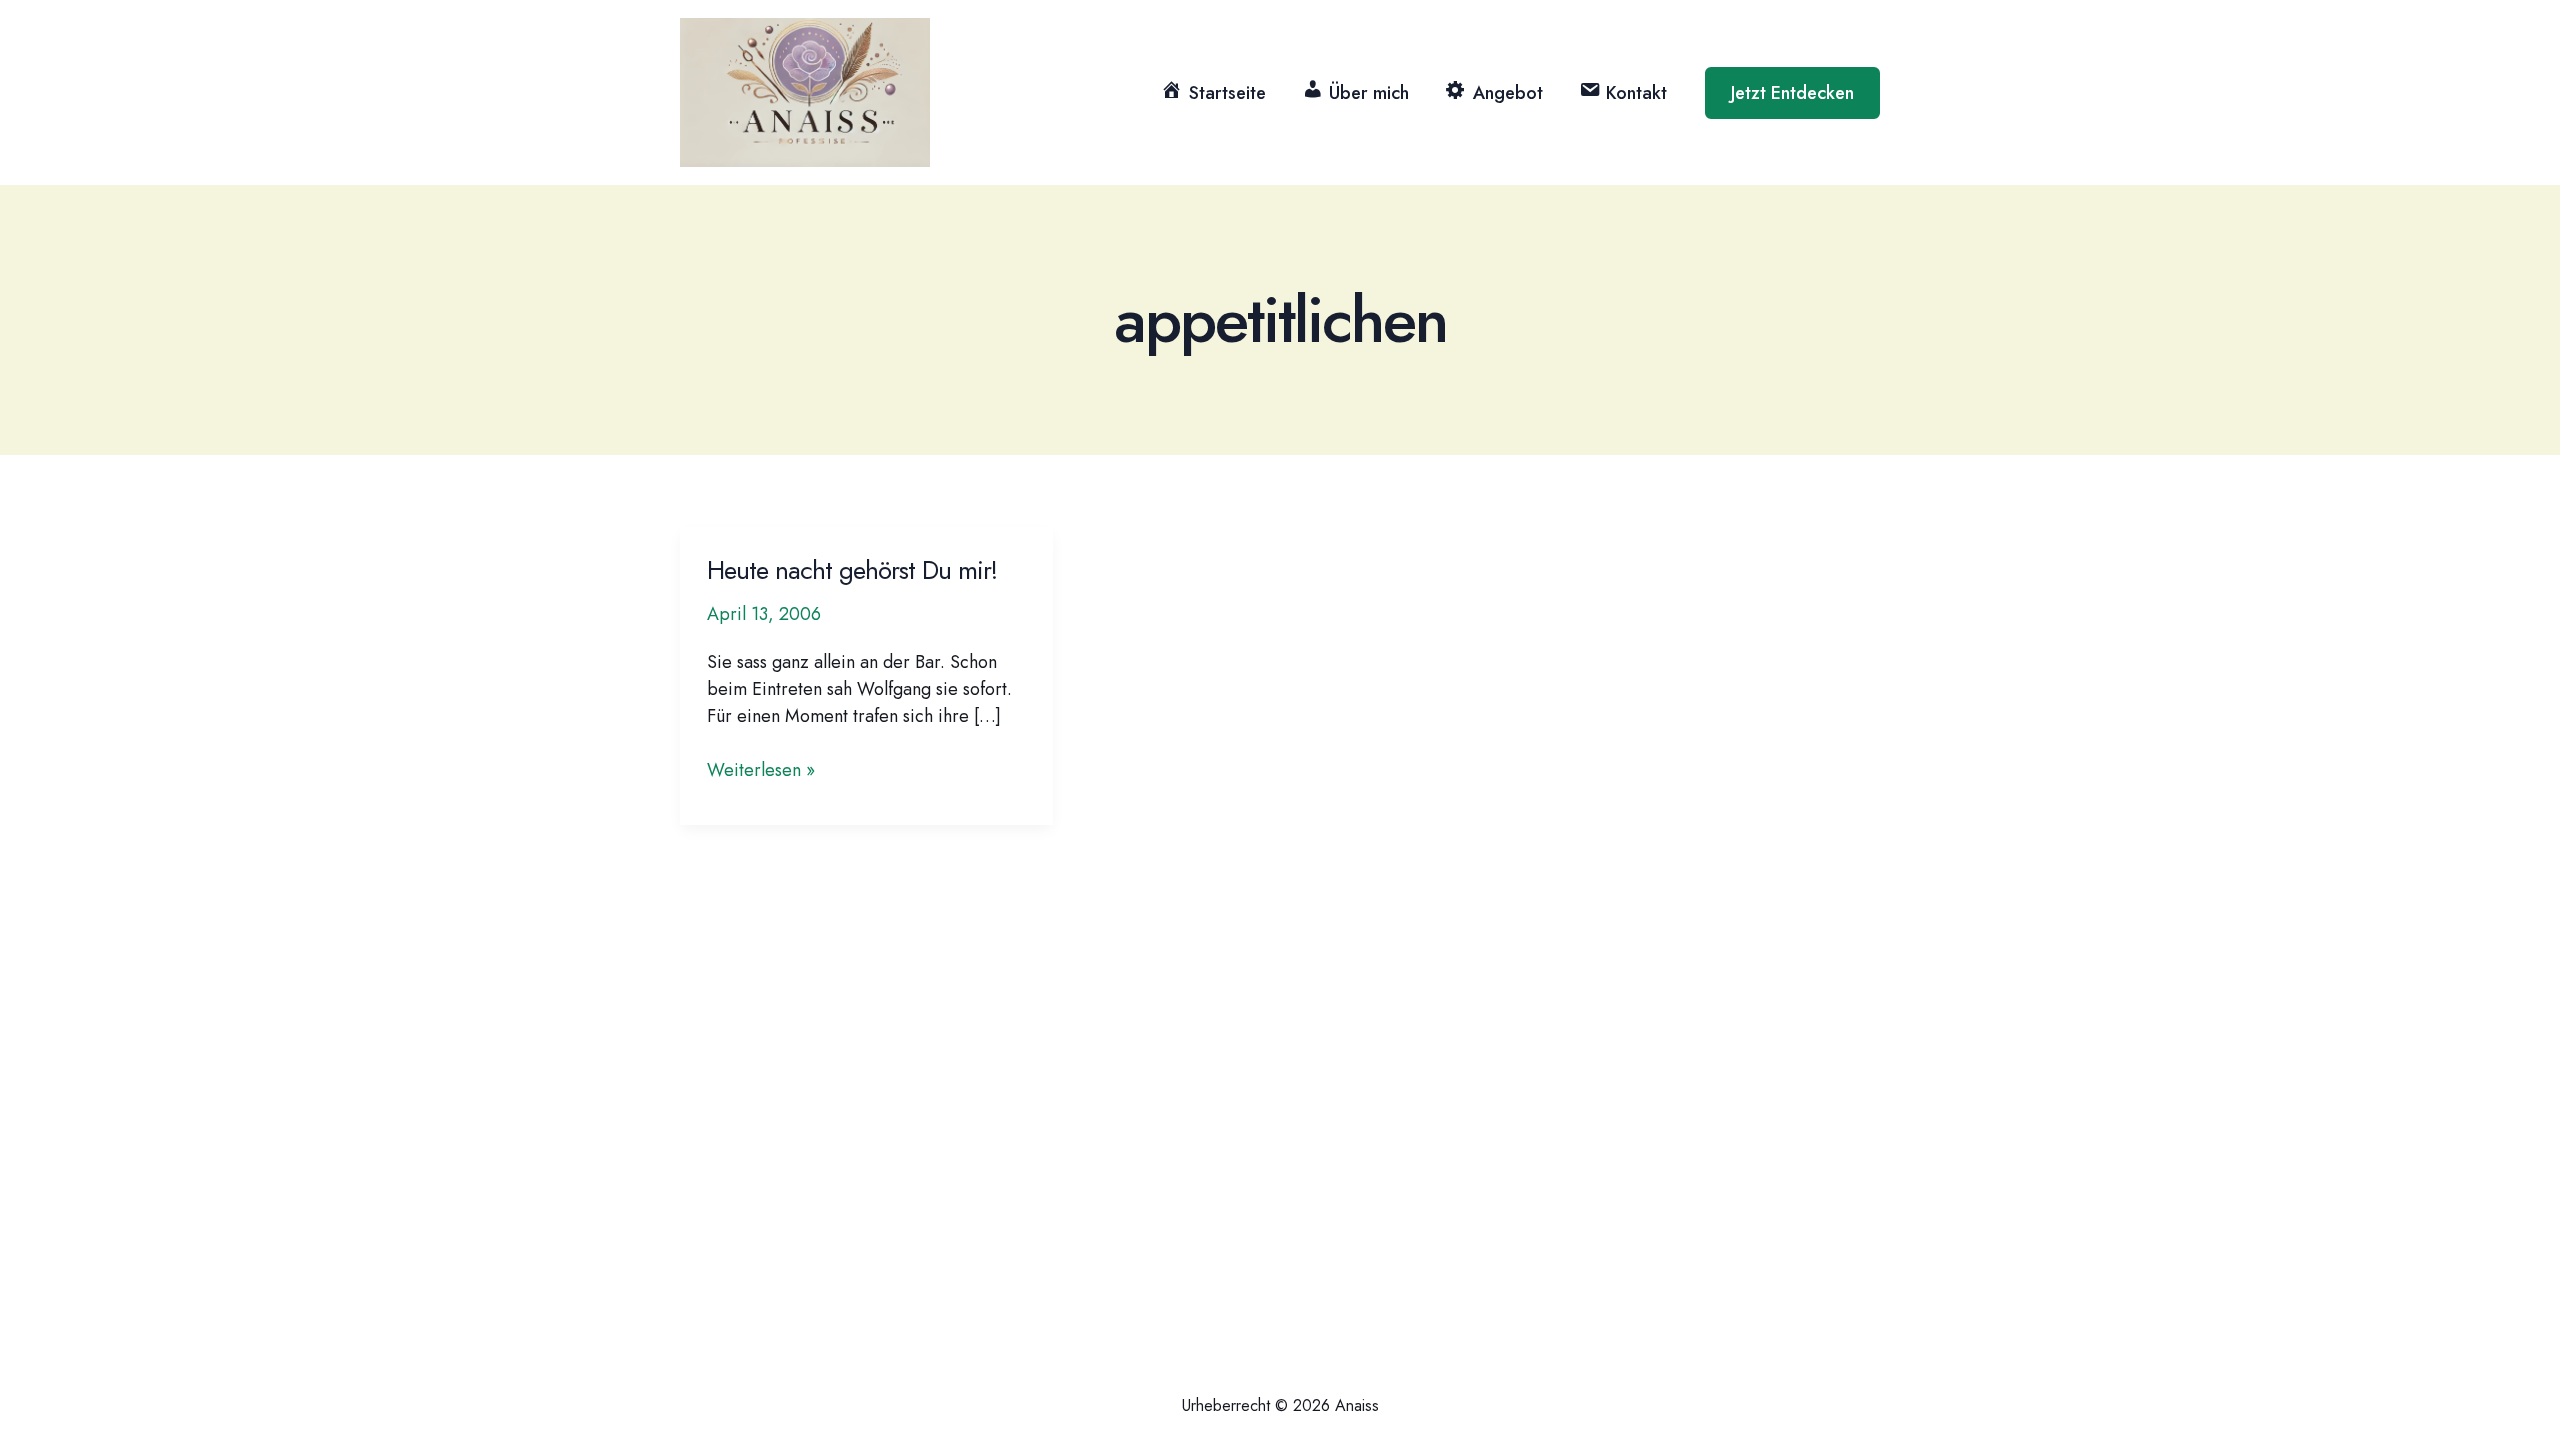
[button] (1792, 93)
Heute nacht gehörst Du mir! (852, 570)
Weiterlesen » (761, 770)
